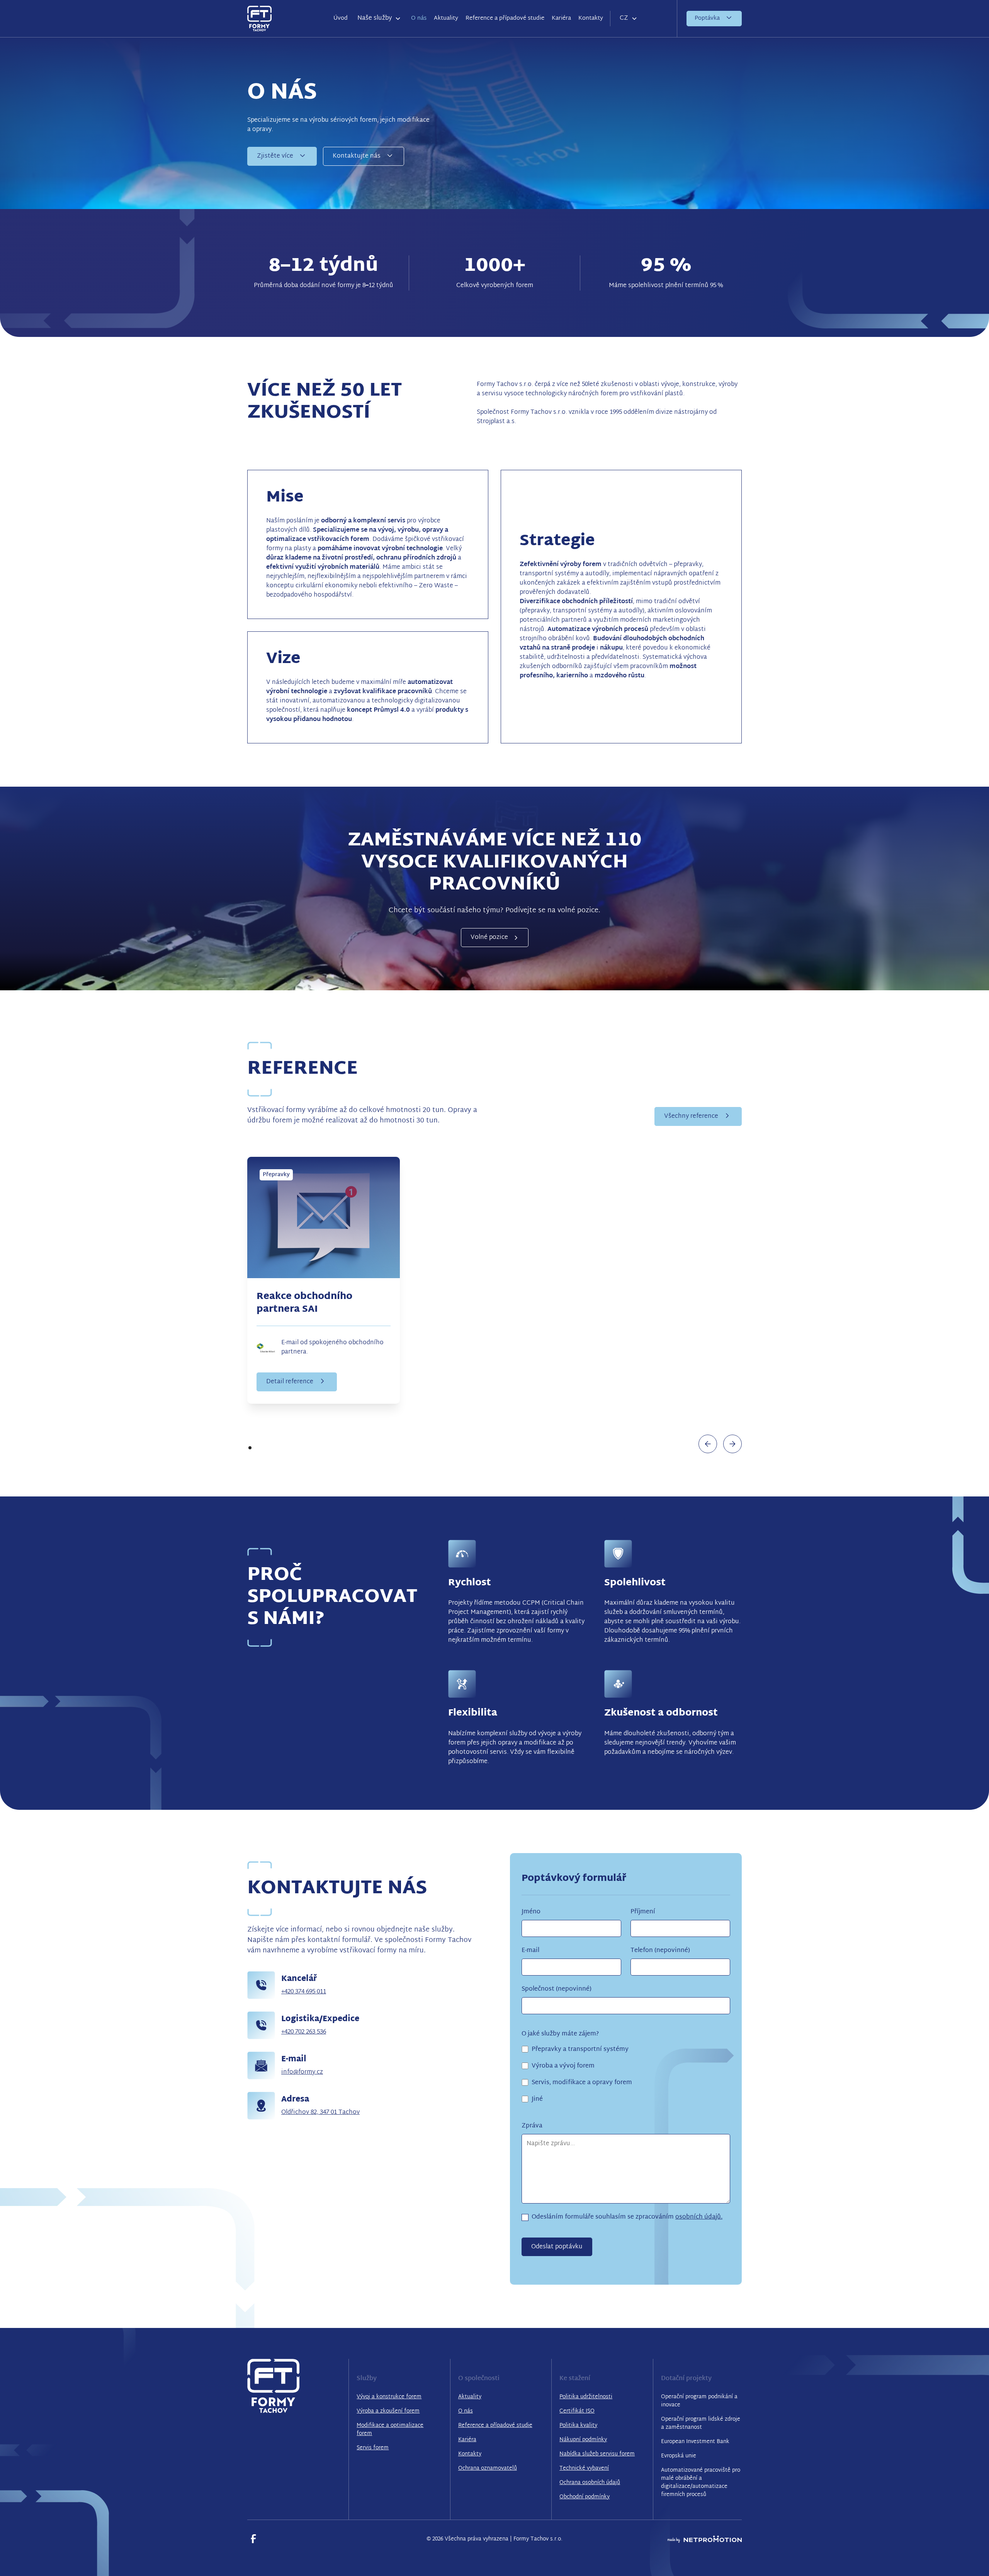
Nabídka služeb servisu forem (597, 2454)
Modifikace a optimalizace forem (390, 2430)
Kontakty (591, 18)
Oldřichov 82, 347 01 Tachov (320, 2113)
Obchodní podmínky (585, 2497)
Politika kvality (578, 2426)
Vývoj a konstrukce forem (389, 2397)
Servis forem (373, 2448)
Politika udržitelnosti (586, 2397)
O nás (419, 18)
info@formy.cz (302, 2072)
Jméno (531, 1912)
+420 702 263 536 (304, 2032)
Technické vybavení (584, 2468)
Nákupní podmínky (583, 2440)
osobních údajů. (699, 2217)
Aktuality (446, 18)
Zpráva (532, 2126)
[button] (379, 19)
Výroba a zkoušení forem (388, 2411)
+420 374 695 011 (304, 1992)
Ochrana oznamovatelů (488, 2468)
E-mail (530, 1951)
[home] (259, 18)
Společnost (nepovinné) (557, 1989)
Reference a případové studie (505, 18)
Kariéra (561, 18)
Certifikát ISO (577, 2411)
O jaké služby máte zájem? (560, 2034)
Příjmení (643, 1912)
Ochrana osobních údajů (590, 2483)
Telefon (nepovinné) (660, 1951)
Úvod (341, 18)
